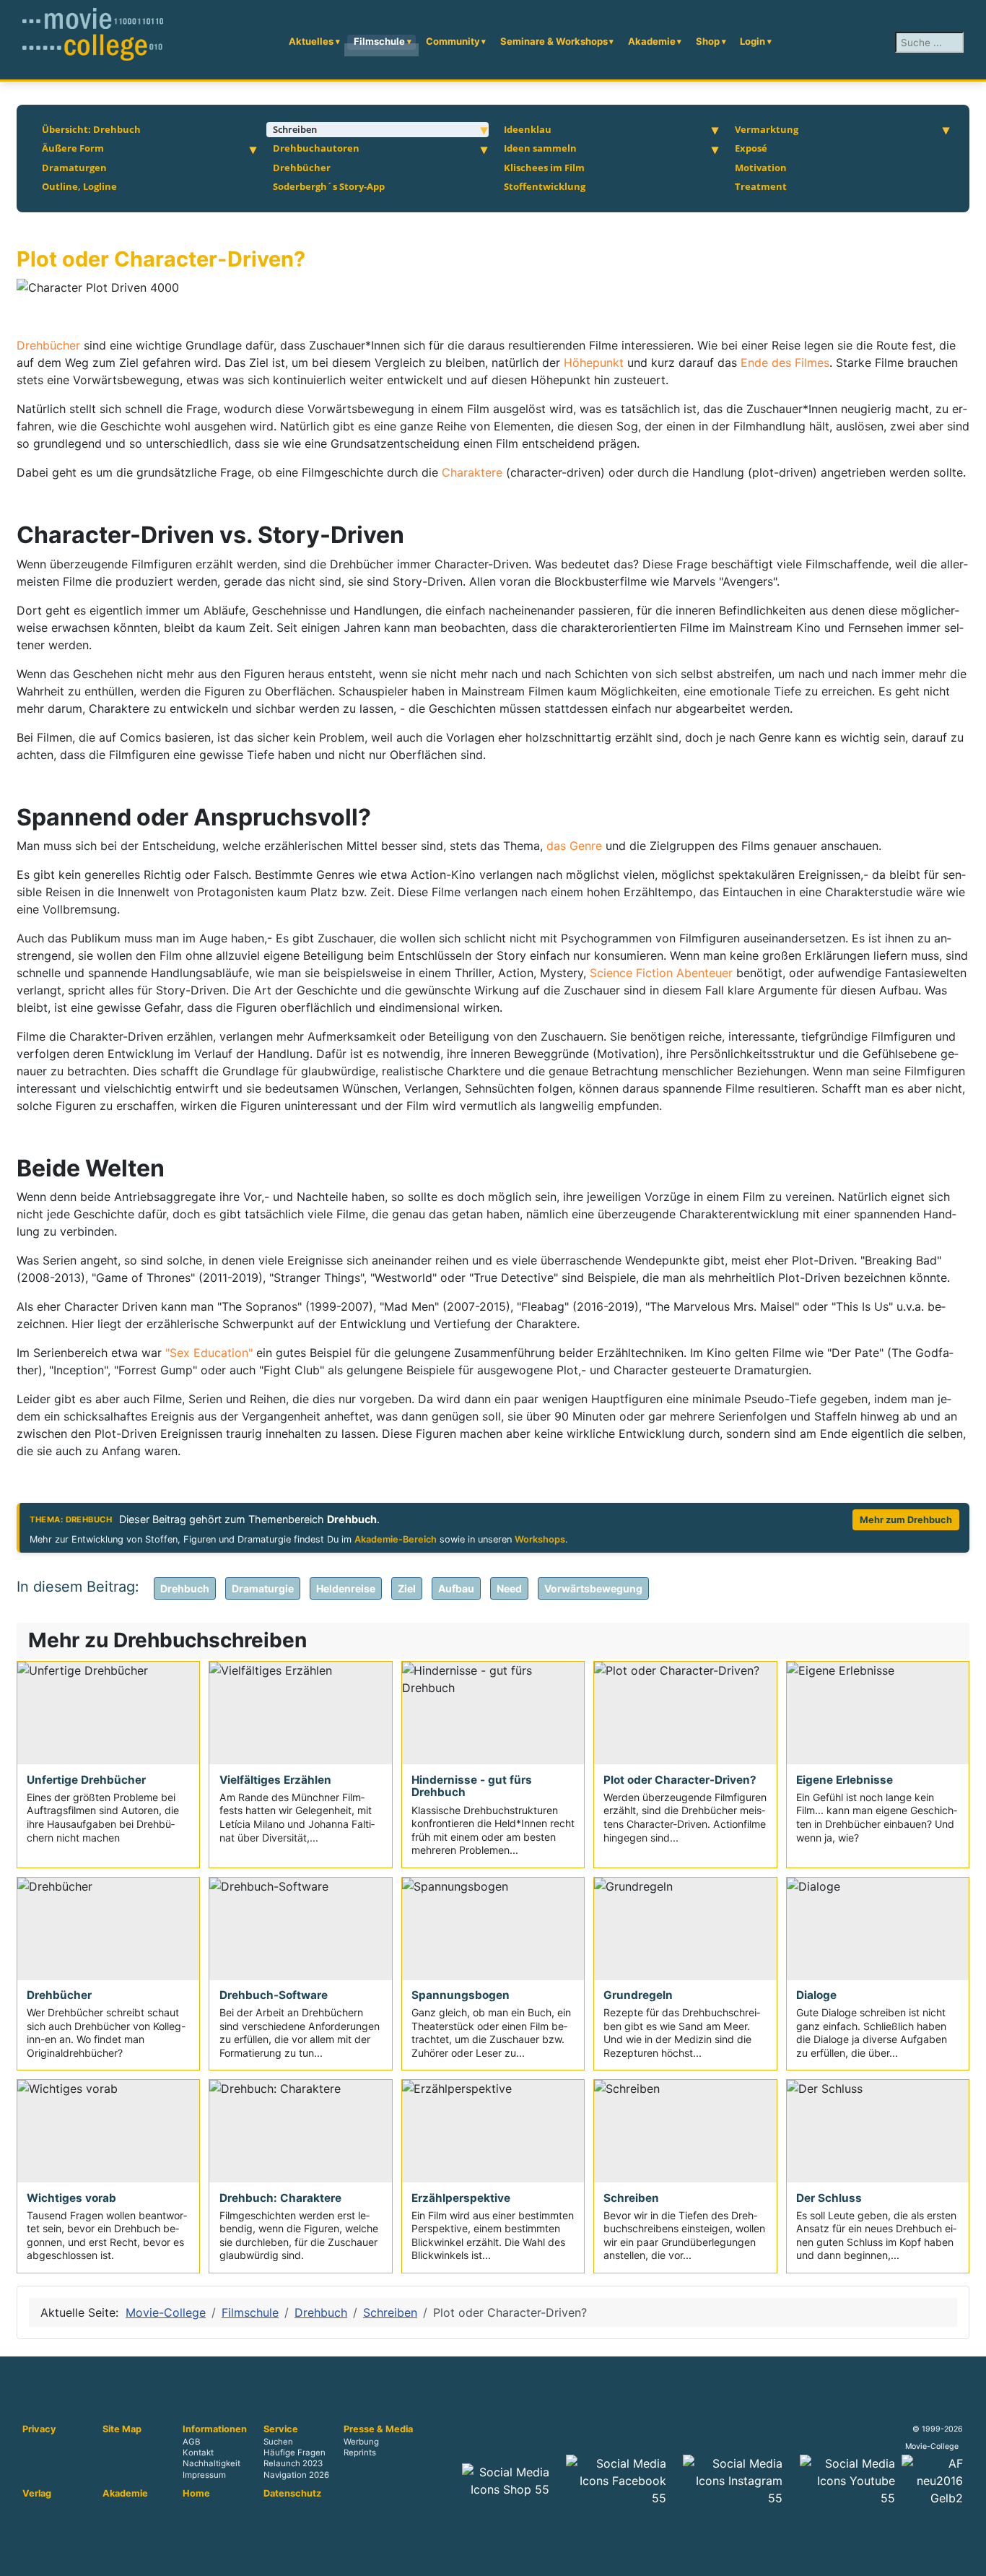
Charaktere (474, 472)
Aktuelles (311, 41)
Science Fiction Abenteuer (661, 973)
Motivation (761, 168)
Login (752, 41)
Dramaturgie (263, 1588)
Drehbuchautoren (316, 148)
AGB (191, 2442)
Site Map (122, 2429)
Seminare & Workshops (554, 41)
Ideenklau (528, 129)
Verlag (37, 2494)
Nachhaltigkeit (211, 2464)
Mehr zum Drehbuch (906, 1520)
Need (509, 1588)
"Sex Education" (209, 1353)
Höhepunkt (595, 363)
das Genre (576, 846)
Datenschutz (292, 2494)
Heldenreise (346, 1588)
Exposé (751, 148)
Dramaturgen (74, 168)
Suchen (278, 2442)
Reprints (360, 2453)
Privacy (39, 2429)
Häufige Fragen (295, 2453)
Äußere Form (73, 148)
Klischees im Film (544, 168)
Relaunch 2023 (293, 2464)
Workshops (540, 1539)
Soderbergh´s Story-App (329, 186)
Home (196, 2494)
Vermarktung (767, 129)
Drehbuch (185, 1588)
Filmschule (379, 41)
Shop (708, 41)
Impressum (204, 2475)
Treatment (761, 186)
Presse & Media (378, 2429)
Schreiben (295, 129)
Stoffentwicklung (545, 186)
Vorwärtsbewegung (593, 1588)
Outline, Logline (79, 186)
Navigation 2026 (296, 2475)
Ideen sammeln (540, 148)
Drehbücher (302, 168)
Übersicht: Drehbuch (91, 129)
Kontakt (198, 2453)
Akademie (652, 41)
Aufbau (456, 1588)
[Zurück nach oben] (968, 2558)
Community (453, 41)
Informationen (215, 2429)
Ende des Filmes (785, 363)
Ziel (407, 1588)
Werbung (361, 2442)
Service (281, 2429)
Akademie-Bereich (396, 1539)
